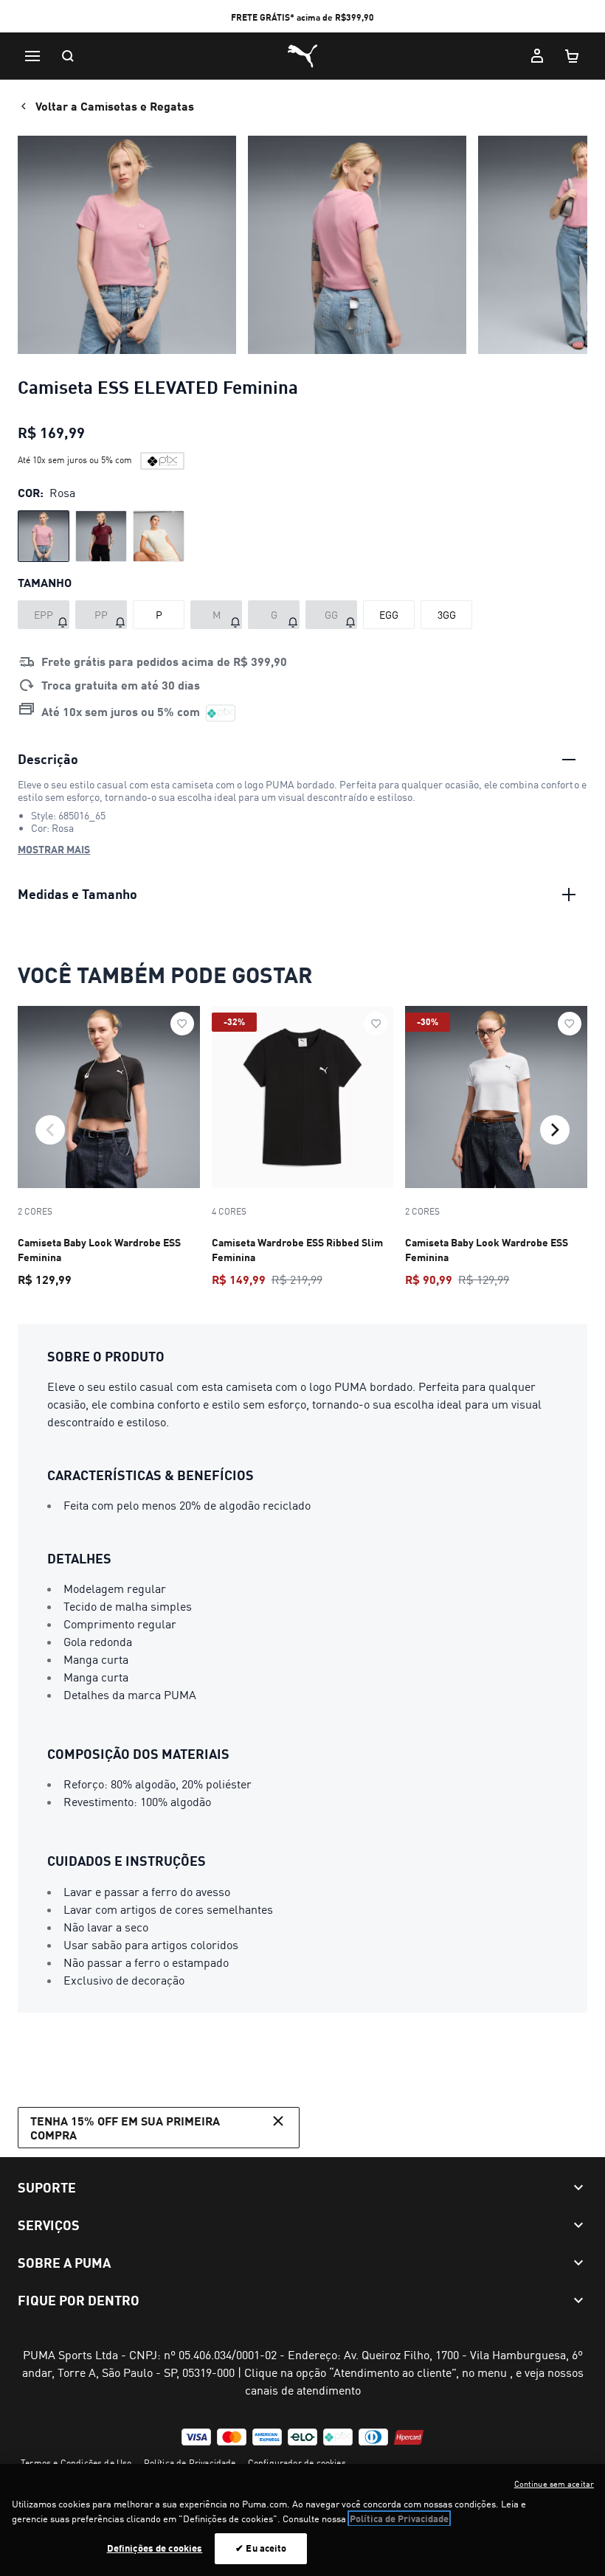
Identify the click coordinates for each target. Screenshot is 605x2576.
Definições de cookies (155, 2548)
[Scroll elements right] (555, 1130)
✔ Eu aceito (261, 2548)
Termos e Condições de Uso (76, 2463)
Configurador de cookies (297, 2463)
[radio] (44, 536)
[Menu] (32, 56)
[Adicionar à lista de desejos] (182, 1024)
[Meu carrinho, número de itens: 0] (573, 56)
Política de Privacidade (190, 2463)
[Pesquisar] (68, 56)
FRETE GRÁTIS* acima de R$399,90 (302, 17)
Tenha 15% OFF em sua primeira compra (125, 2128)
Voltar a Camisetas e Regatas (115, 106)
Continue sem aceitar (554, 2484)
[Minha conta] (537, 56)
